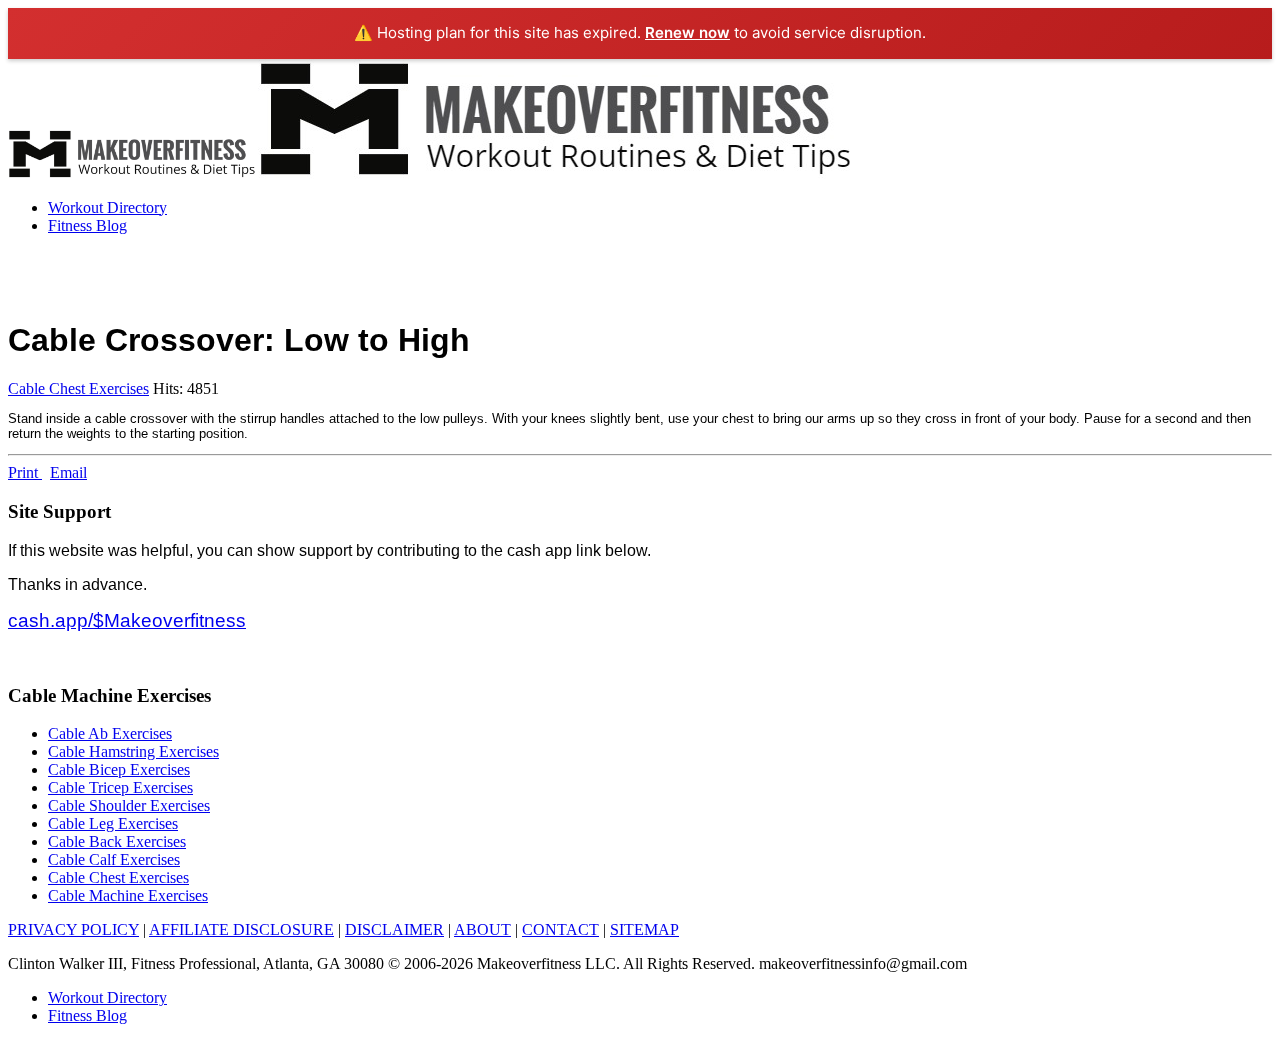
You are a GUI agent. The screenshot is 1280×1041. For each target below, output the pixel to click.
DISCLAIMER (394, 929)
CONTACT (560, 929)
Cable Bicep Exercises (119, 769)
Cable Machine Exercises (128, 895)
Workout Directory (107, 207)
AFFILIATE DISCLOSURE (241, 929)
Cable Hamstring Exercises (133, 751)
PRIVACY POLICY (73, 929)
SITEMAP (644, 929)
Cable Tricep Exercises (120, 787)
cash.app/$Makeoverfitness (127, 620)
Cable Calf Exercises (114, 859)
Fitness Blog (87, 225)
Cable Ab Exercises (110, 733)
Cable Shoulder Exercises (129, 805)
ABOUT (482, 929)
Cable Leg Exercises (113, 823)
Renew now (687, 32)
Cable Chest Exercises (78, 388)
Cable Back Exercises (117, 841)
